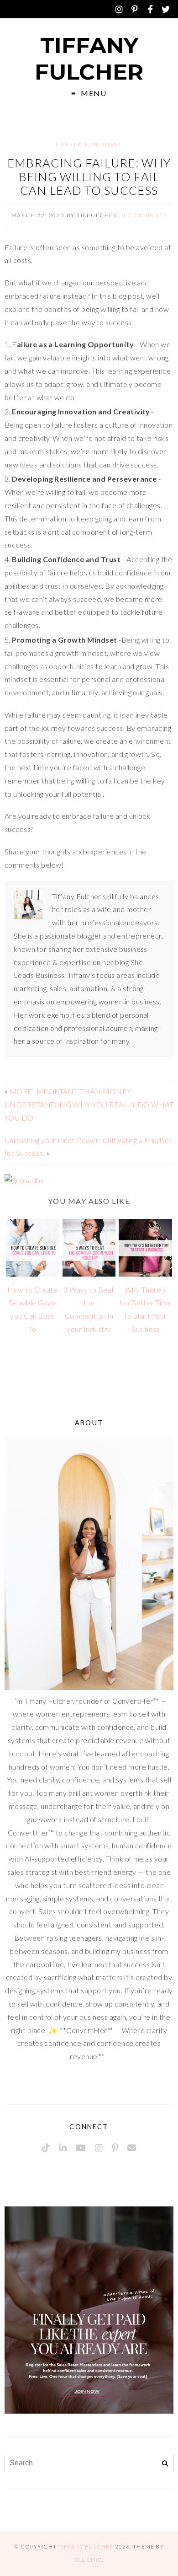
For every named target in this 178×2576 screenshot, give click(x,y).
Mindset (107, 144)
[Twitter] (166, 9)
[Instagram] (119, 9)
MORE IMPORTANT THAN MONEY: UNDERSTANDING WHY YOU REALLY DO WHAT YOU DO (89, 1104)
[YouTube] (81, 2148)
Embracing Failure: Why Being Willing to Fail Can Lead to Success (89, 177)
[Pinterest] (135, 9)
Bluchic (88, 2560)
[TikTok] (46, 2148)
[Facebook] (150, 9)
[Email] (132, 2148)
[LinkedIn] (63, 2148)
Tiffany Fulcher (89, 59)
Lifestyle (72, 144)
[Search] (165, 2464)
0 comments (144, 215)
